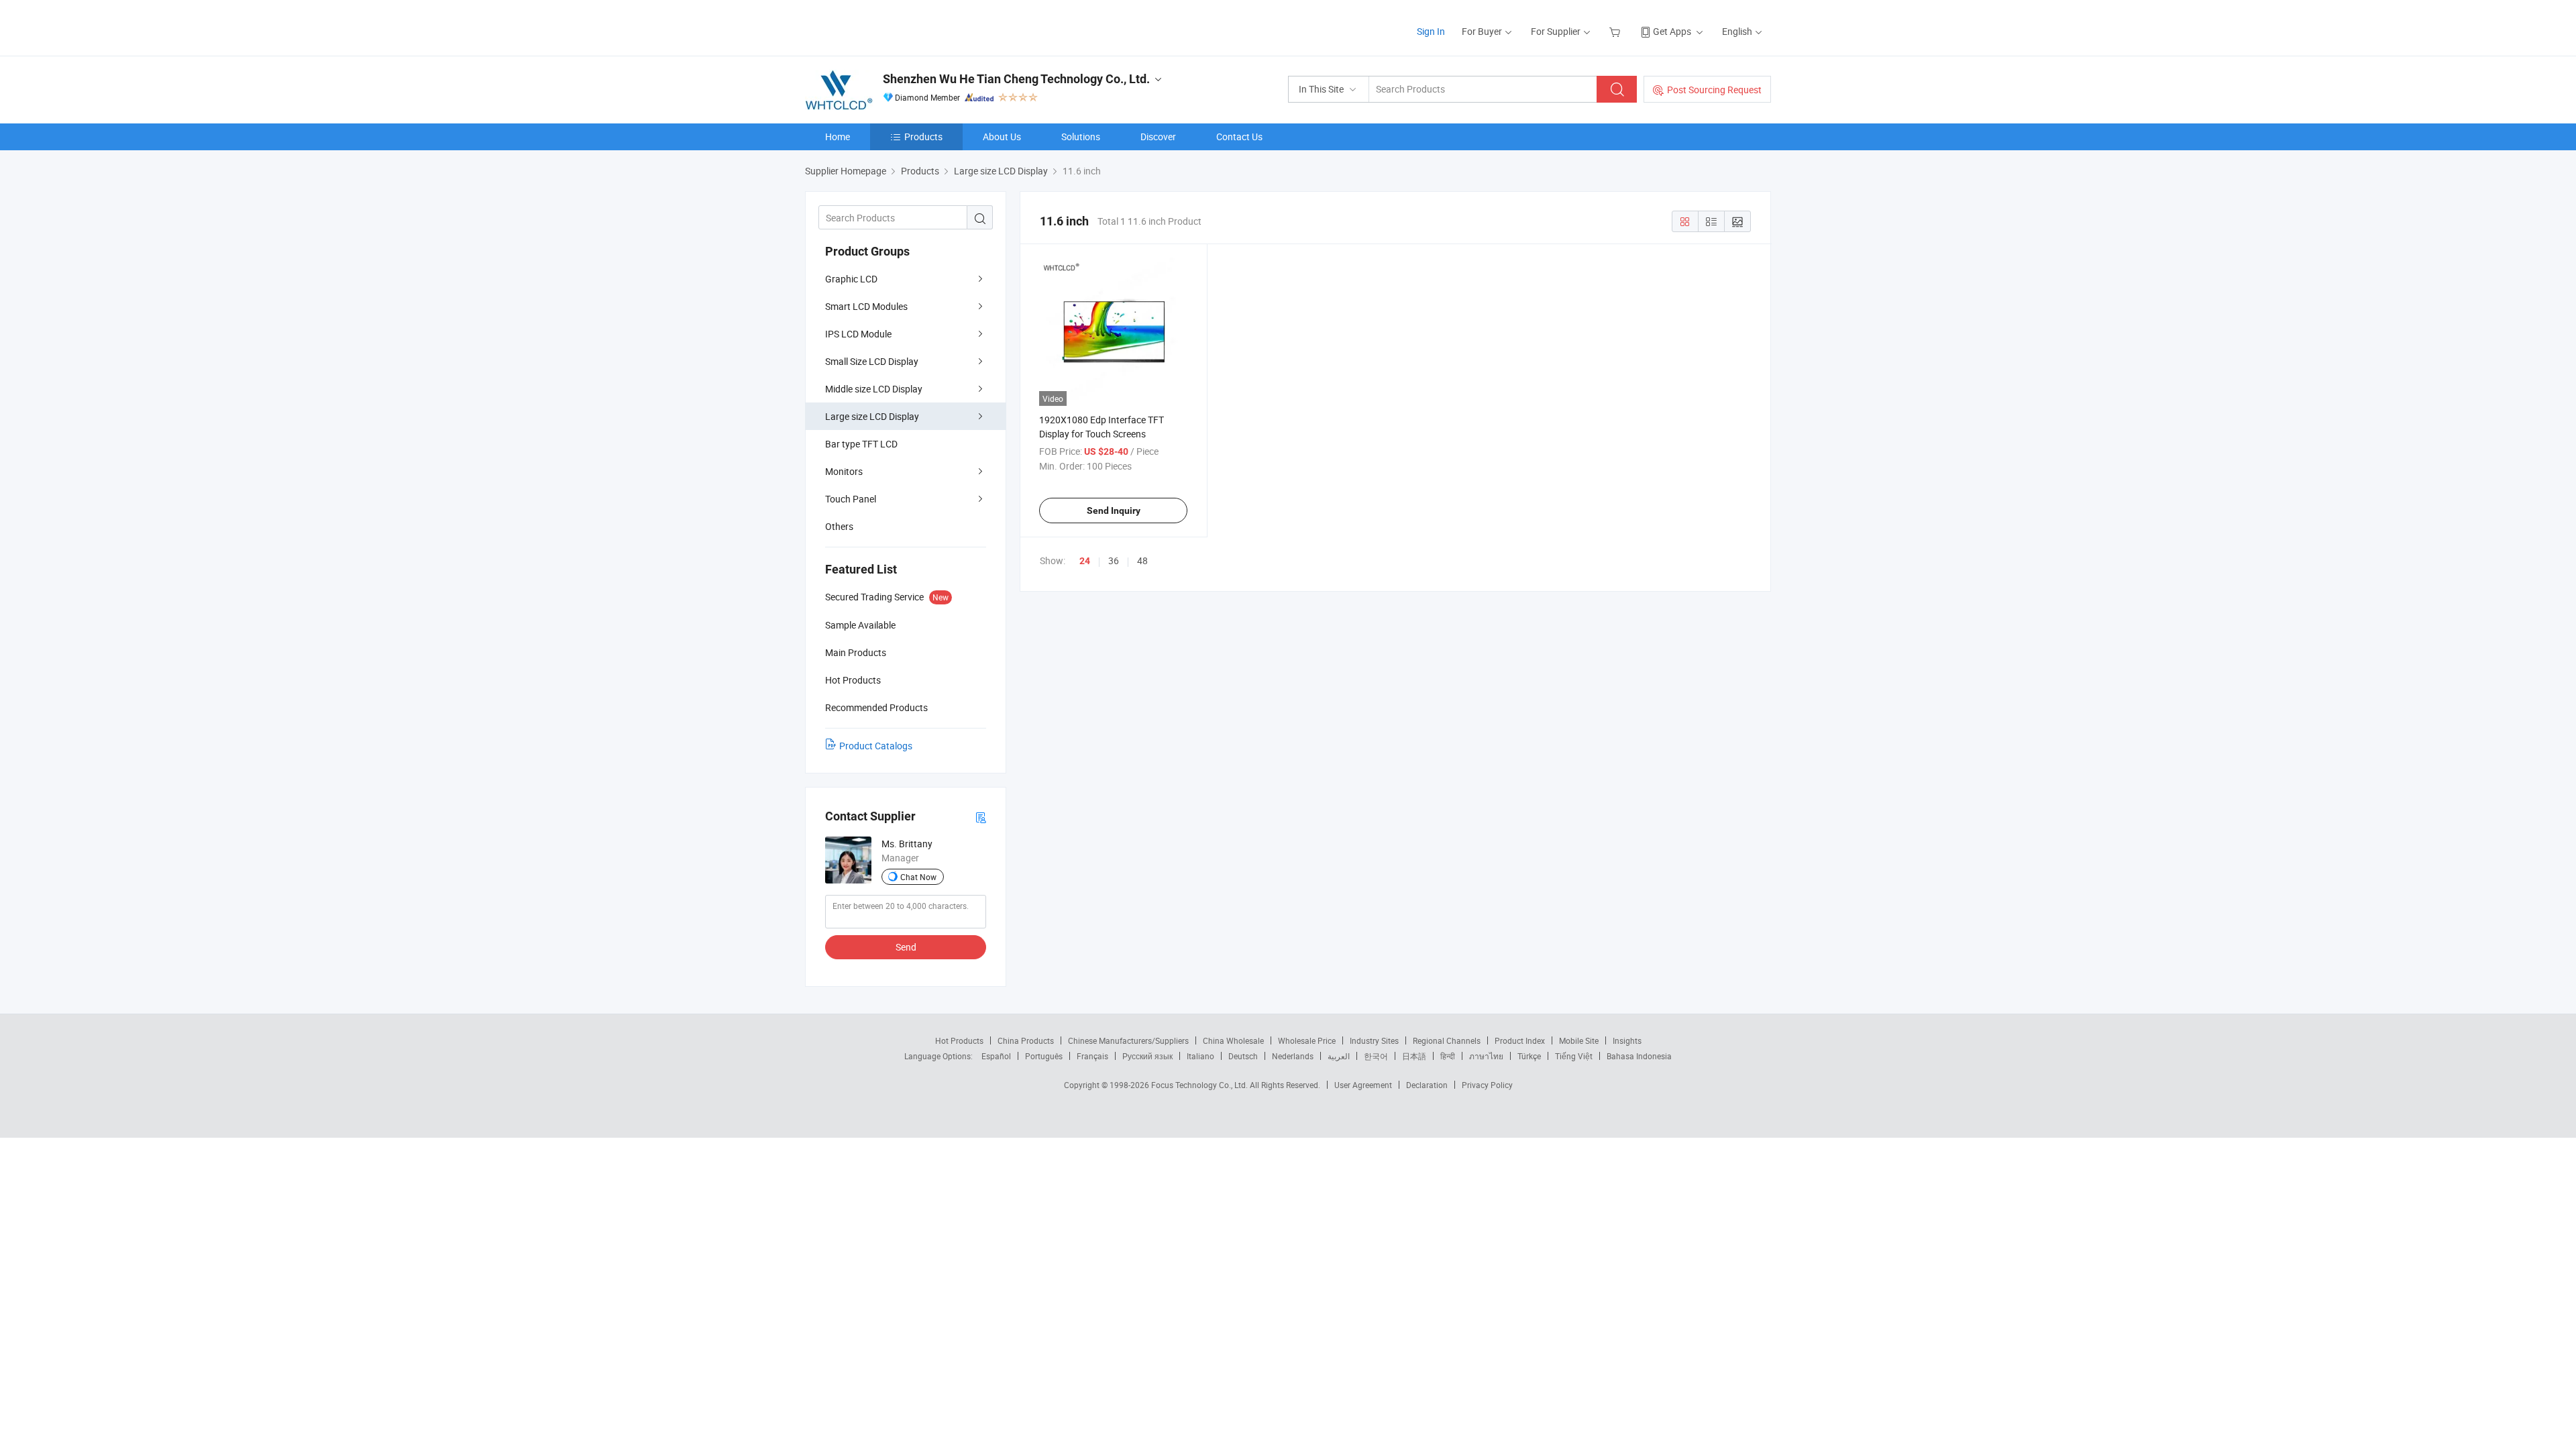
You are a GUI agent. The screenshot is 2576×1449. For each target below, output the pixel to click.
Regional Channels (1447, 1040)
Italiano (1200, 1056)
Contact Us (1239, 137)
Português (1044, 1056)
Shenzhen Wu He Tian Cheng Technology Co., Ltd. (1016, 79)
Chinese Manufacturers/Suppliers (1128, 1040)
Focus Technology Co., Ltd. (1200, 1085)
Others (839, 526)
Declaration (1427, 1085)
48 (1142, 560)
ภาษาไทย (1486, 1056)
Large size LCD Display (872, 416)
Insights (1627, 1040)
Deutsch (1243, 1056)
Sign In (1431, 31)
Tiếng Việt (1574, 1056)
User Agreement (1363, 1085)
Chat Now (918, 877)
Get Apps (1672, 31)
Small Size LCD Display (872, 361)
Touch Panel (851, 499)
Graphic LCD (851, 279)
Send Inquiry (1114, 511)
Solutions (1081, 137)
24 (1085, 561)
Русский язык (1147, 1056)
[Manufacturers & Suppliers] (891, 26)
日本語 (1414, 1056)
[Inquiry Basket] (1616, 31)
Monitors (844, 471)
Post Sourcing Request (1714, 90)
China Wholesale (1233, 1040)
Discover (1158, 137)
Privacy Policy (1487, 1085)
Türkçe (1529, 1056)
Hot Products (959, 1040)
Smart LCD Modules (866, 306)
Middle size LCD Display (874, 389)
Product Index (1520, 1040)
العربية (1339, 1056)
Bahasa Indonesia (1639, 1056)
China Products (1026, 1040)
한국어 (1376, 1056)
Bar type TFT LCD (861, 444)
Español (996, 1056)
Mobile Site (1579, 1040)
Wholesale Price (1307, 1040)
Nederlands (1293, 1056)
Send (906, 947)
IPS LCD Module (858, 334)
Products (923, 137)
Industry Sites (1374, 1040)
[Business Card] (981, 817)
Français (1092, 1056)
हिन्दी (1448, 1056)
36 (1114, 560)
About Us (1002, 137)
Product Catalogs (876, 746)
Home (838, 137)
